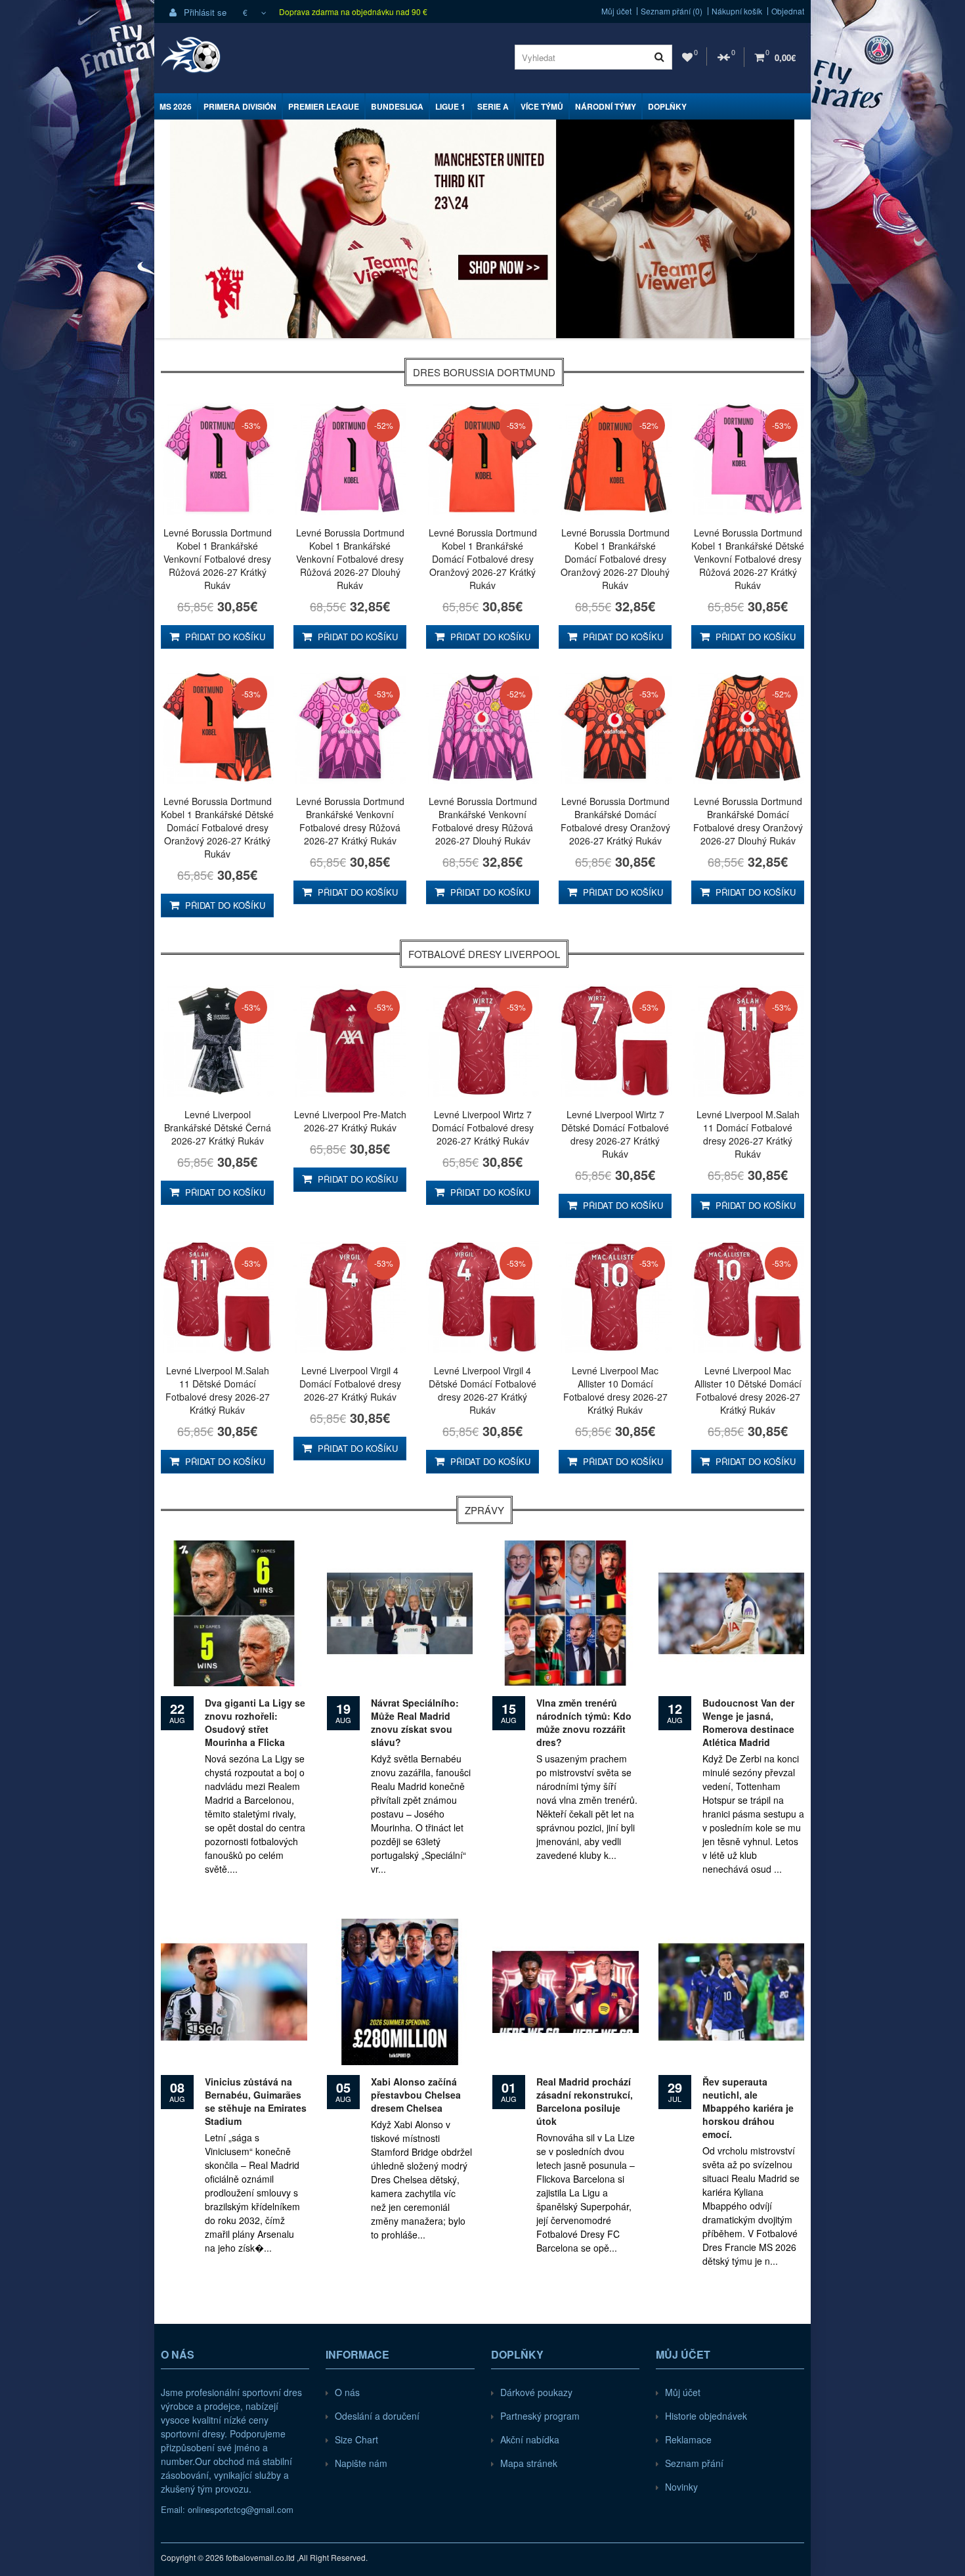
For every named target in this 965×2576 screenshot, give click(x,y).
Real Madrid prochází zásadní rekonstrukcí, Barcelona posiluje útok (585, 2101)
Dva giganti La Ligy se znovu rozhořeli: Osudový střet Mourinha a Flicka (255, 1722)
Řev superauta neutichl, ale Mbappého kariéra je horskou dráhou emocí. (748, 2108)
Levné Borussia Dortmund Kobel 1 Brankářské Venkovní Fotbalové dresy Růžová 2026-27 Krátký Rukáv (218, 559)
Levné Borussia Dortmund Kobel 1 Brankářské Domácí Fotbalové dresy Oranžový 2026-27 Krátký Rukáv (483, 559)
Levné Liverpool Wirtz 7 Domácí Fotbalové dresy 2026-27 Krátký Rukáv (483, 1127)
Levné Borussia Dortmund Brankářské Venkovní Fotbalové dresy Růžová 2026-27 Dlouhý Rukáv (483, 821)
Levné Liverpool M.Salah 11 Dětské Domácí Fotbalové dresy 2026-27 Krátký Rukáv (218, 1390)
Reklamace (688, 2439)
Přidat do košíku (224, 637)
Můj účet (616, 11)
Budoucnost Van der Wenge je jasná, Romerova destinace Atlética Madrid (748, 1722)
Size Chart (356, 2439)
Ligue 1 (450, 106)
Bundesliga (397, 106)
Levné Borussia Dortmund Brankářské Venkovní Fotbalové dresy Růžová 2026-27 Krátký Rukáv (350, 821)
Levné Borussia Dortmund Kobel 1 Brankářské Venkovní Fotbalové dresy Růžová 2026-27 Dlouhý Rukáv (350, 559)
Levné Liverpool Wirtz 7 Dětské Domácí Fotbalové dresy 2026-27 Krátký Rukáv (615, 1134)
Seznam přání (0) (672, 11)
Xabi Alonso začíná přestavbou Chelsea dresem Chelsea (416, 2095)
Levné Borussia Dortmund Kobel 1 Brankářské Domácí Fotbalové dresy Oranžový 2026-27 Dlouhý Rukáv (615, 559)
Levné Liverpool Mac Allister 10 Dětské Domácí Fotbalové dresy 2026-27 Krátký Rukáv (748, 1390)
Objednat (788, 11)
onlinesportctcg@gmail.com (241, 2509)
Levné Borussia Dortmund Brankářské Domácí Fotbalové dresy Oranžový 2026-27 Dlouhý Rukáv (748, 821)
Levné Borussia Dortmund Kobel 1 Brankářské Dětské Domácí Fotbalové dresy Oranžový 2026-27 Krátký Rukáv (217, 827)
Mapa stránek (529, 2463)
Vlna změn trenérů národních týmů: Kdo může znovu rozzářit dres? (584, 1722)
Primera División (240, 106)
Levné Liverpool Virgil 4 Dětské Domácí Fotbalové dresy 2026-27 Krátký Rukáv (482, 1390)
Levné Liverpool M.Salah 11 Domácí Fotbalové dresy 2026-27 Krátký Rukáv (748, 1134)
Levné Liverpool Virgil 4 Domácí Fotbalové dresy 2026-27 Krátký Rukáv (350, 1384)
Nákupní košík (737, 11)
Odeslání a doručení (377, 2416)
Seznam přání (694, 2463)
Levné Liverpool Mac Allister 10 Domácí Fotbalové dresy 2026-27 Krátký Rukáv (615, 1390)
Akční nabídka (530, 2439)
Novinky (681, 2487)
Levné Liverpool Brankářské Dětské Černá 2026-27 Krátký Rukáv (218, 1127)
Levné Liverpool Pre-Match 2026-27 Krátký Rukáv (350, 1121)
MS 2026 (176, 106)
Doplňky (667, 106)
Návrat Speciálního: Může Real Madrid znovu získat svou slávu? (415, 1722)
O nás (347, 2392)
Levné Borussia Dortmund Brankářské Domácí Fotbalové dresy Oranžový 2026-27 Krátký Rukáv (615, 821)
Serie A (493, 106)
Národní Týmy (606, 106)
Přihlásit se (204, 12)
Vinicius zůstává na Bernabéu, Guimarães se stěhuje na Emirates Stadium (256, 2101)
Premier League (324, 106)
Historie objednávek (706, 2416)
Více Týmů (542, 106)
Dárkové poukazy (536, 2392)
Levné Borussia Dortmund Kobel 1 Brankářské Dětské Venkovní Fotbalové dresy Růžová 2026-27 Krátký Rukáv (748, 559)
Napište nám (361, 2463)
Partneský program (540, 2416)
